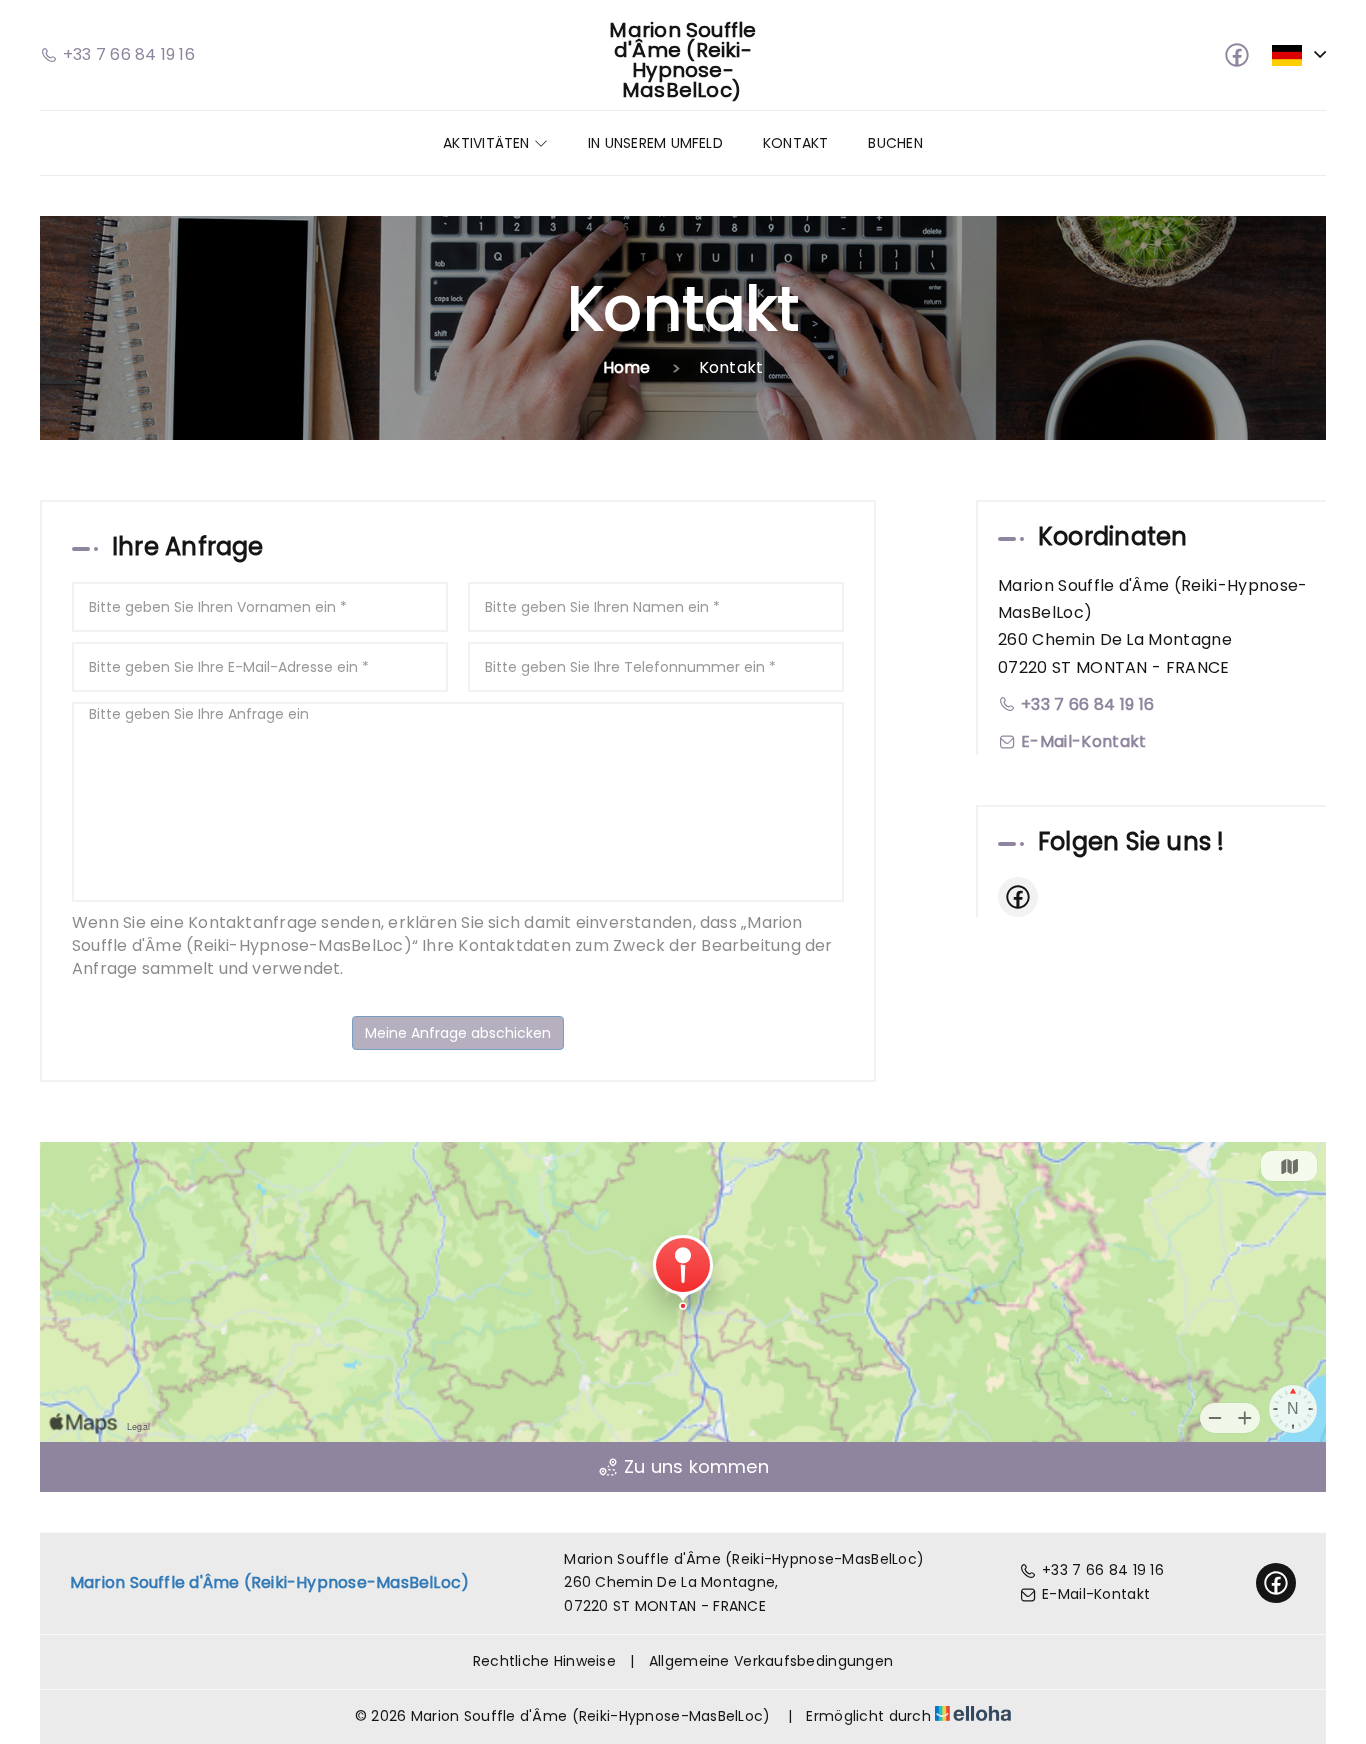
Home (627, 367)
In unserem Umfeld (655, 143)
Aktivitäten (488, 143)
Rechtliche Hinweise (544, 1661)
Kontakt (796, 143)
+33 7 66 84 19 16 (1103, 1570)
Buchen (895, 143)
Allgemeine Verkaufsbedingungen (771, 1661)
